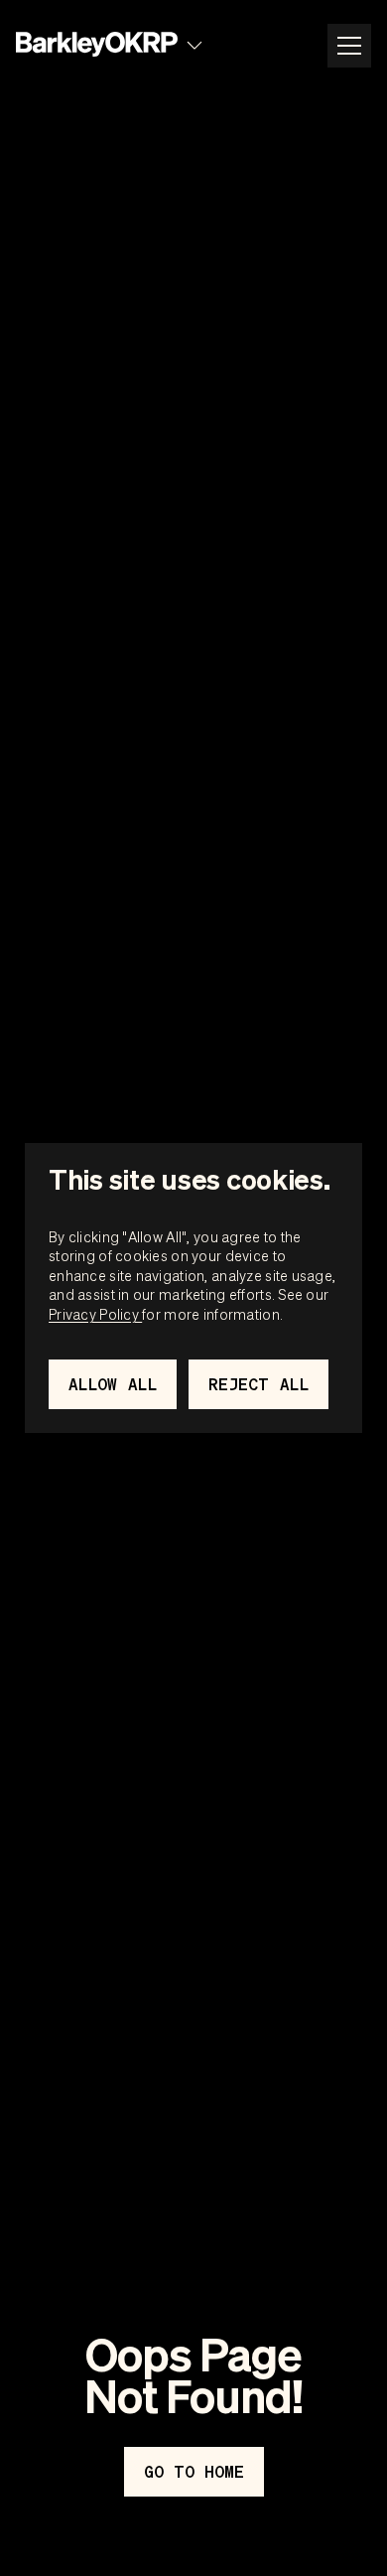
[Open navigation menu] (349, 46)
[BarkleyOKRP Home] (97, 45)
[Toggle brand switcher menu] (194, 46)
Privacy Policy (95, 1314)
